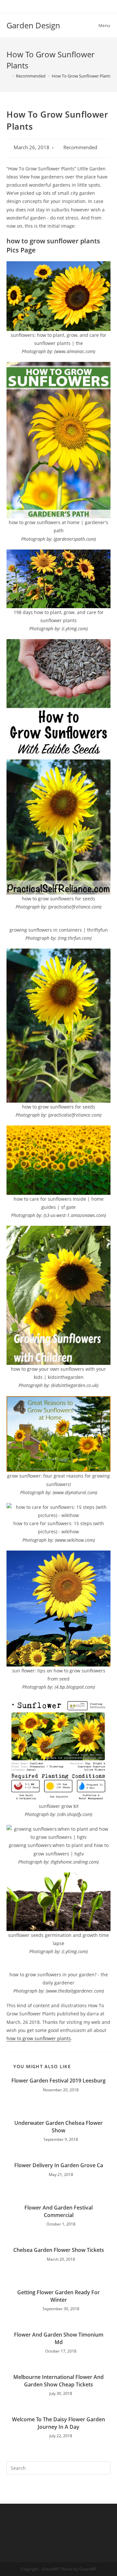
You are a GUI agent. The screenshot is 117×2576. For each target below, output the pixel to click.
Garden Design (33, 25)
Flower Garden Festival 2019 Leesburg (58, 2081)
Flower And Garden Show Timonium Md (59, 2338)
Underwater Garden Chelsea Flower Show (58, 2126)
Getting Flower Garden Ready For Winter (58, 2296)
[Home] (8, 76)
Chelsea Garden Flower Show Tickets (59, 2250)
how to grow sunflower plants (39, 2038)
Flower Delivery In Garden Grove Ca (59, 2165)
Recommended (80, 147)
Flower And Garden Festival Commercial (58, 2211)
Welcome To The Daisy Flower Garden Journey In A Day (58, 2423)
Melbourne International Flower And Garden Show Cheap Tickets (58, 2381)
